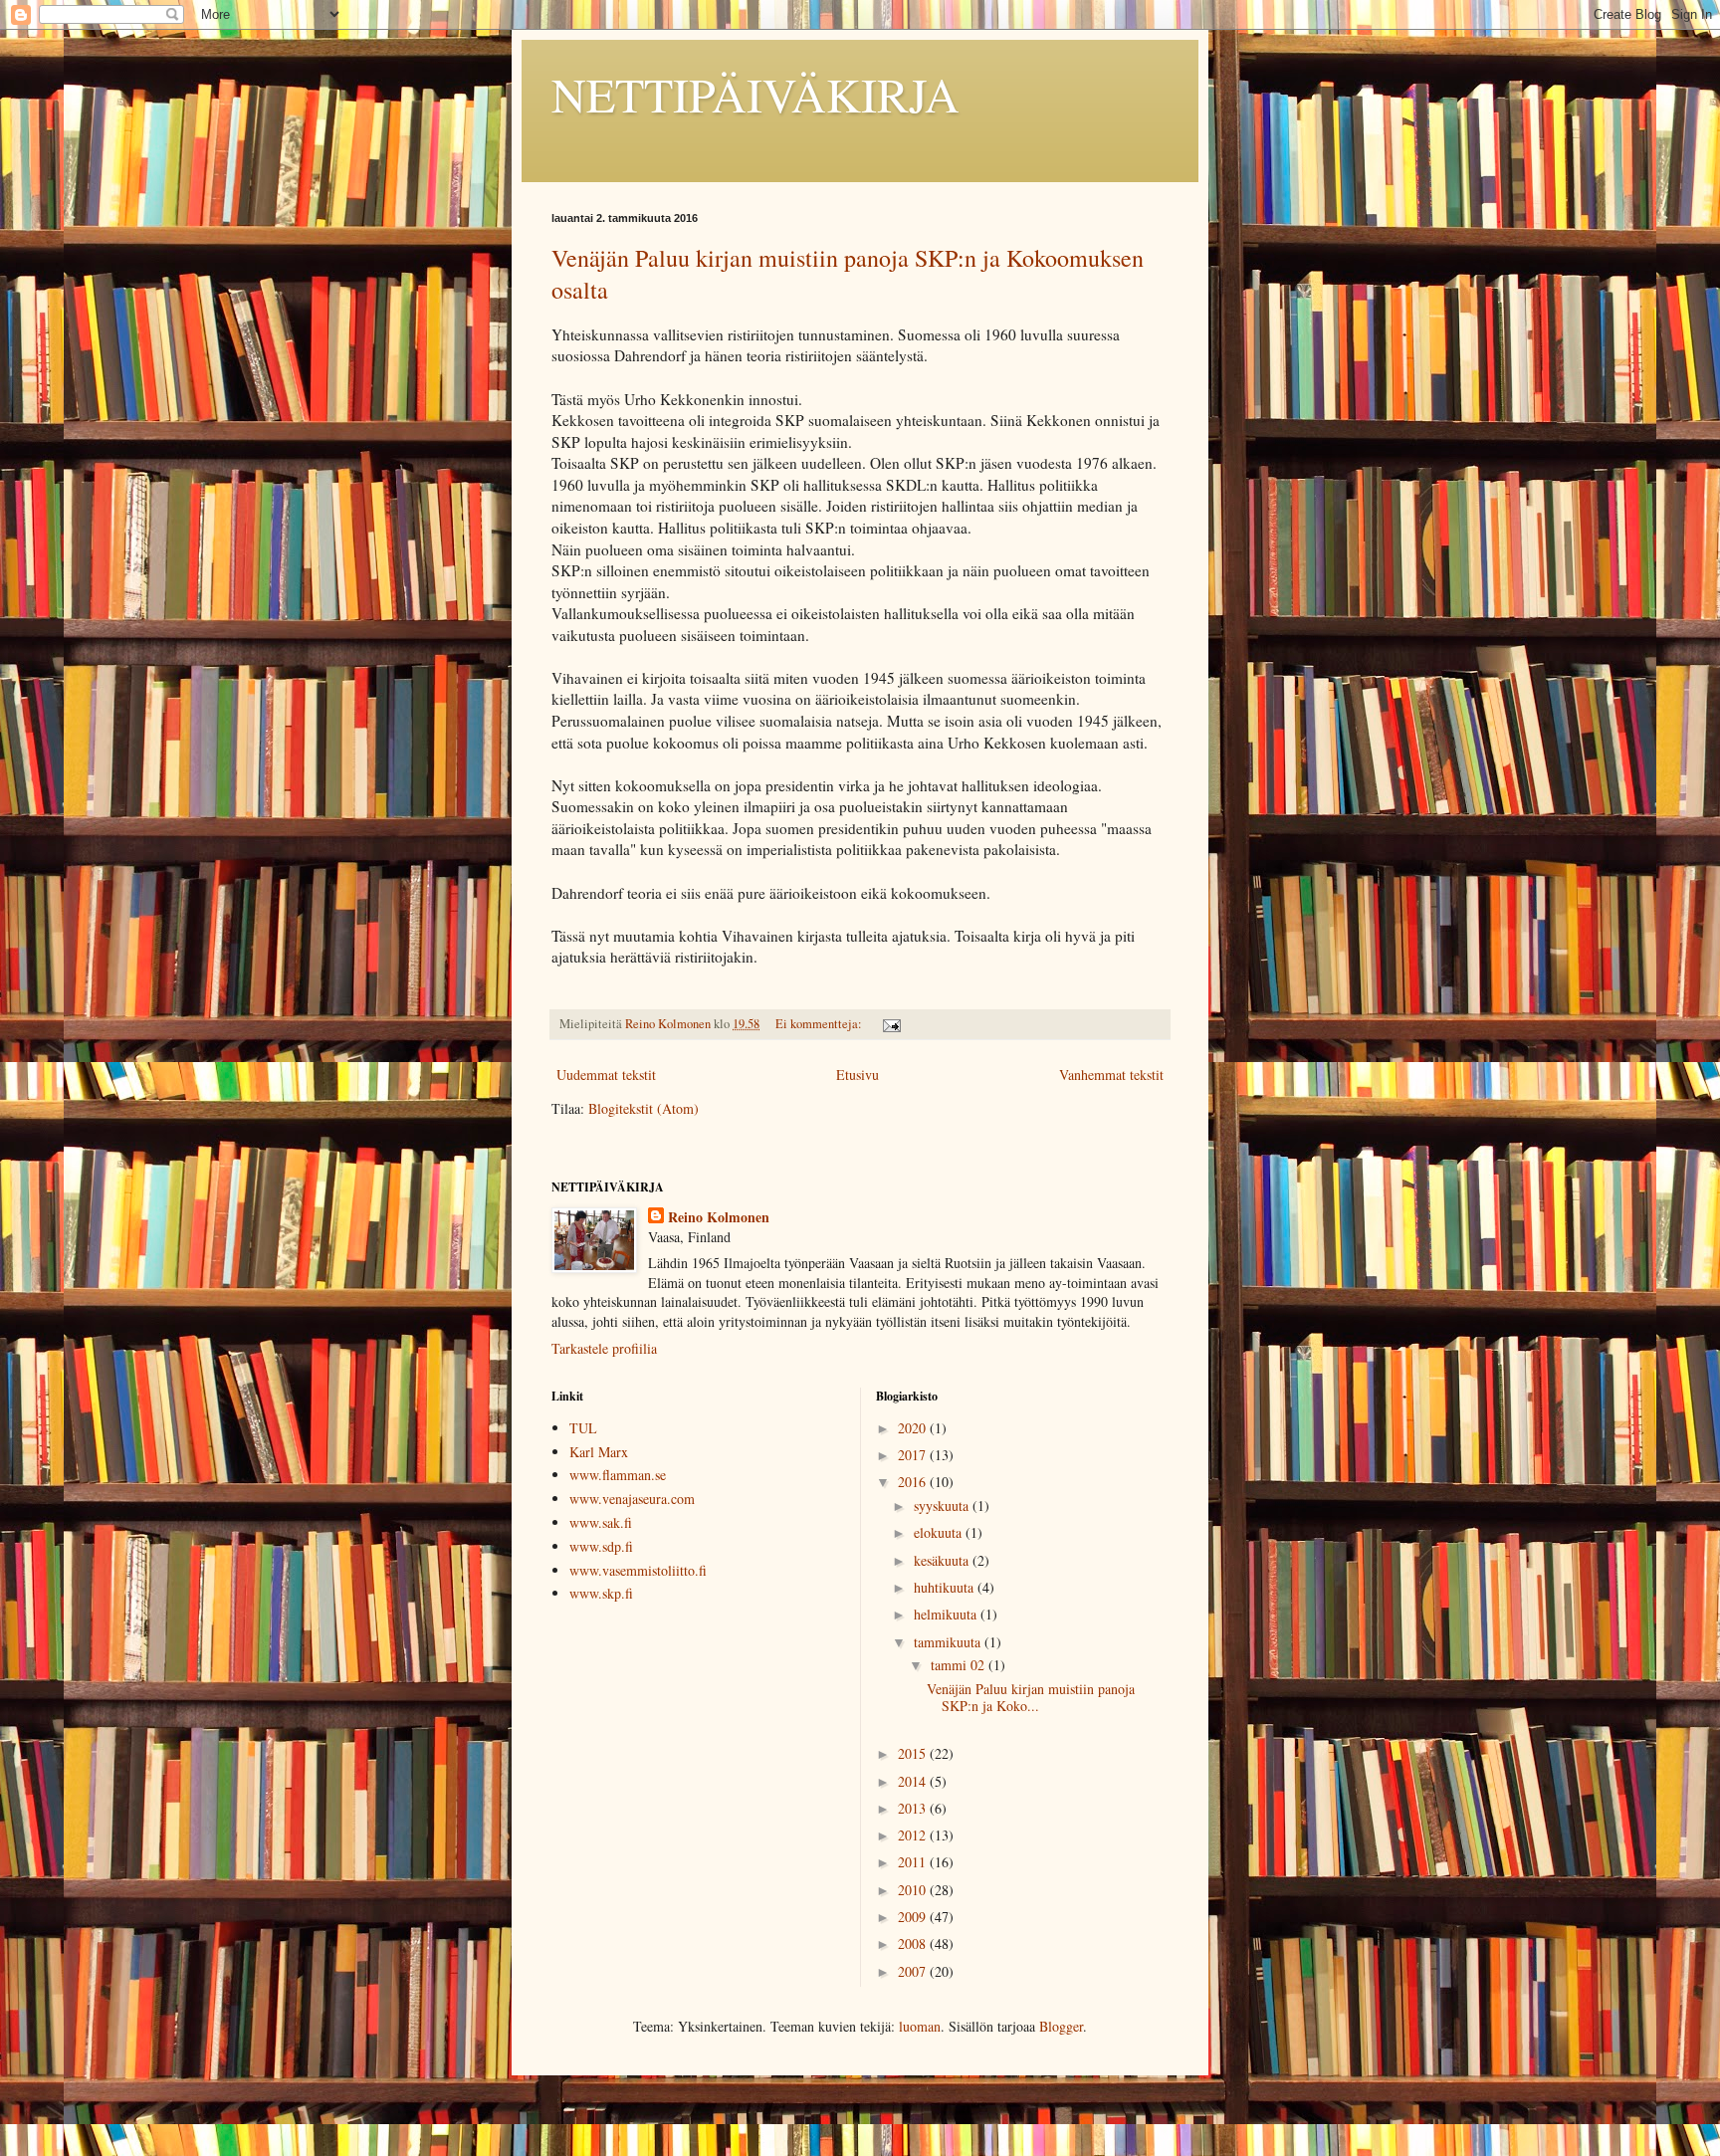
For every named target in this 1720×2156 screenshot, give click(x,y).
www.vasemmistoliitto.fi (638, 1570)
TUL (583, 1428)
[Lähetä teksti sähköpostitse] (890, 1024)
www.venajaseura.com (632, 1499)
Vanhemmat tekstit (1111, 1075)
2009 (914, 1917)
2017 (914, 1455)
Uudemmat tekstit (606, 1075)
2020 (914, 1428)
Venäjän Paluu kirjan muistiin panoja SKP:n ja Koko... (1031, 1697)
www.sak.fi (601, 1522)
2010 (914, 1890)
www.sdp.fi (601, 1546)
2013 (914, 1808)
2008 (914, 1943)
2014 (914, 1781)
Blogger (1061, 2026)
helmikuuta (947, 1614)
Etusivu (858, 1075)
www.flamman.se (618, 1475)
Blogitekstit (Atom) (644, 1108)
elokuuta (940, 1532)
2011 (914, 1862)
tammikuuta (949, 1642)
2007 (914, 1971)
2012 (914, 1835)
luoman (920, 2026)
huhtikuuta (946, 1587)
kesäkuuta (943, 1560)
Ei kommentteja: (820, 1024)
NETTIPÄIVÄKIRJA (755, 94)
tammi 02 (960, 1665)
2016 (914, 1482)
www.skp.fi (601, 1593)
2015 (914, 1753)
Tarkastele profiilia (604, 1348)
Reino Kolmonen (719, 1217)
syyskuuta (943, 1506)
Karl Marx (599, 1452)
